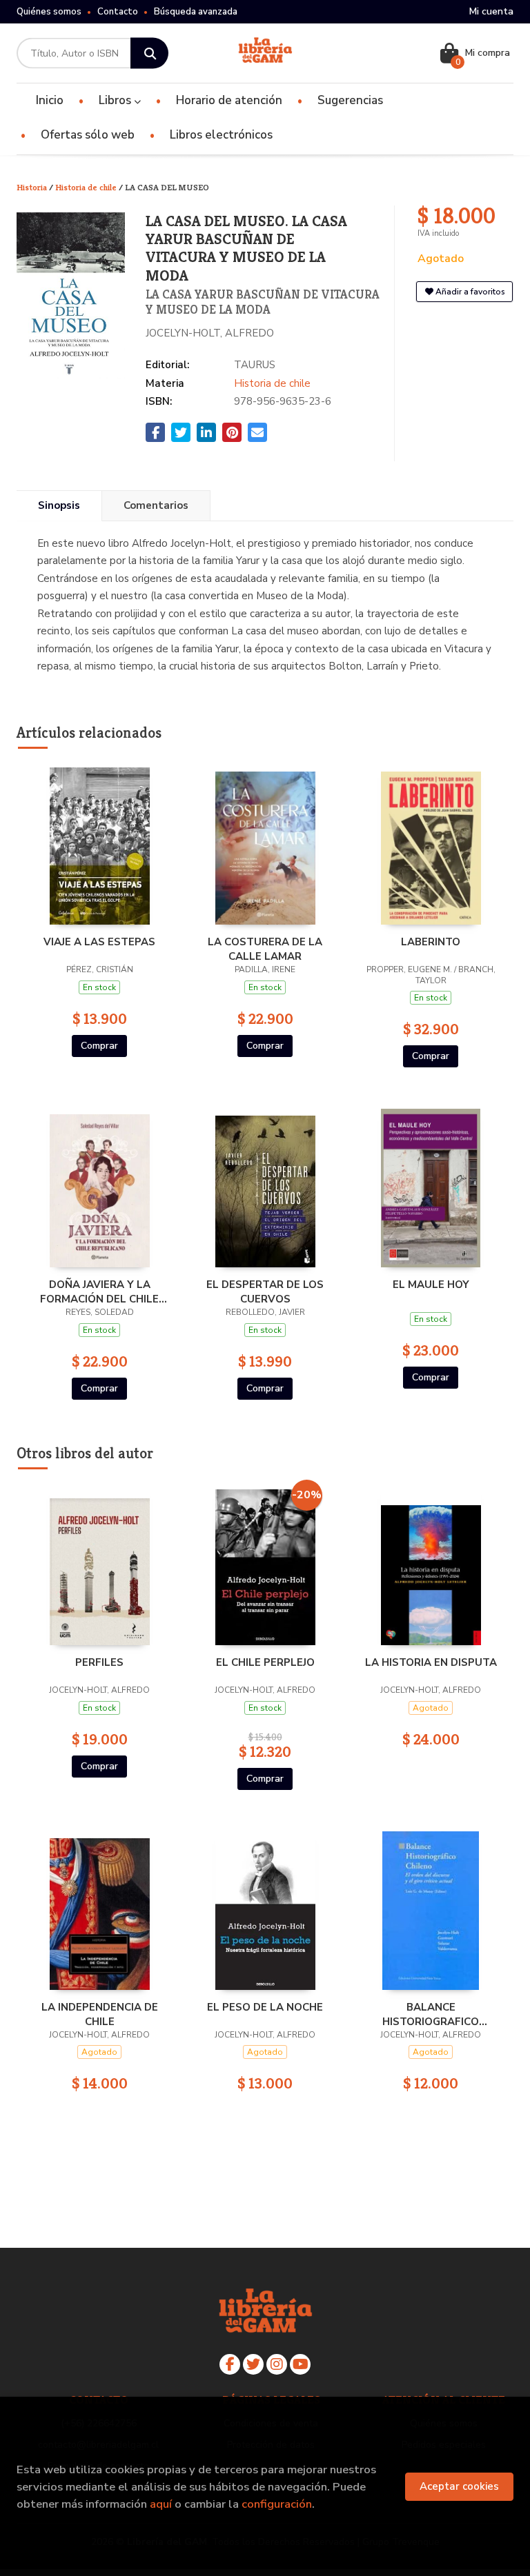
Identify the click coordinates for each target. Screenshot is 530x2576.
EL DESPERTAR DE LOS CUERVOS (265, 1291)
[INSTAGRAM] (277, 2364)
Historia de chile (87, 187)
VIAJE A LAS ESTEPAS (99, 942)
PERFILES (99, 1662)
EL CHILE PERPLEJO (265, 1662)
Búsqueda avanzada (196, 12)
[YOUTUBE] (300, 2364)
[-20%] (265, 1565)
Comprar (99, 1046)
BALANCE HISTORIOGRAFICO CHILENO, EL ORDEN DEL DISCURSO (431, 2014)
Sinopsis (59, 505)
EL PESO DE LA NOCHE (265, 2007)
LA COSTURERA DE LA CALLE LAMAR (265, 949)
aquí (161, 2504)
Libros (116, 100)
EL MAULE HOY (431, 1285)
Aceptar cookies (459, 2486)
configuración (277, 2504)
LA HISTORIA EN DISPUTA (431, 1662)
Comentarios (156, 505)
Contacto (118, 12)
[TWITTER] (253, 2364)
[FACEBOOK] (230, 2364)
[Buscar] (149, 53)
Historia (33, 187)
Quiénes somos (49, 12)
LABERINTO (431, 942)
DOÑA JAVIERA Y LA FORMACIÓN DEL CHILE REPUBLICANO (99, 1291)
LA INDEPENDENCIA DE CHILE (100, 2014)
